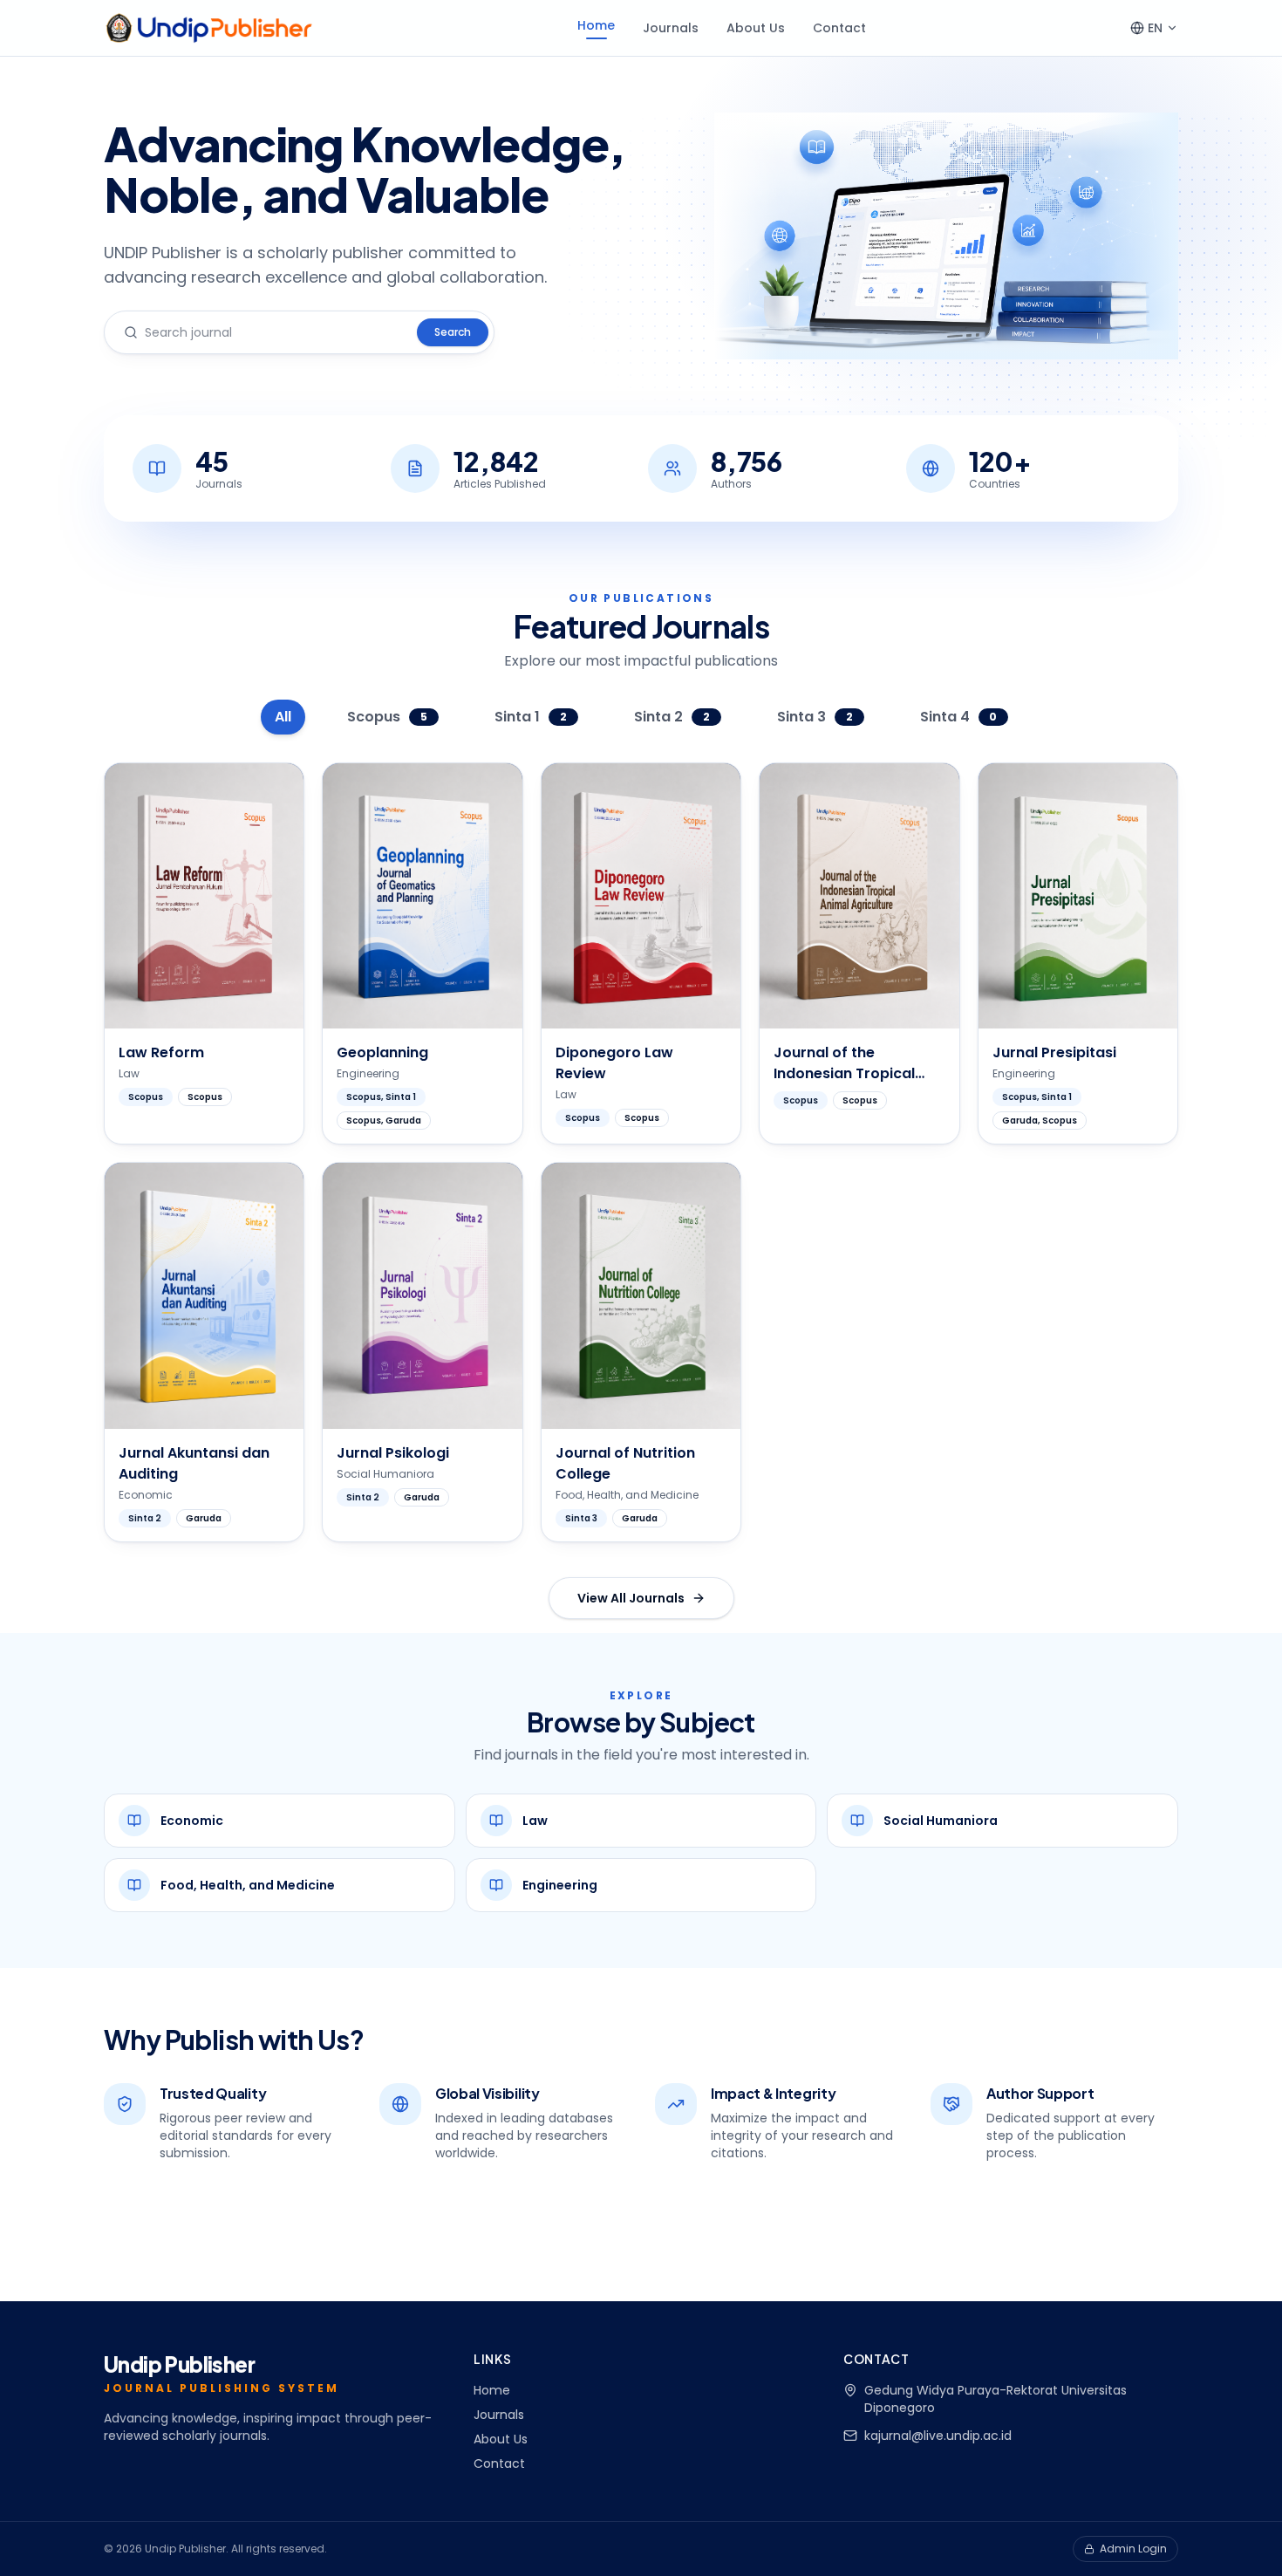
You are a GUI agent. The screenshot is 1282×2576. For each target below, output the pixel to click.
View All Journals (631, 1598)
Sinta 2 (672, 717)
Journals (671, 28)
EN (1155, 28)
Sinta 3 (815, 717)
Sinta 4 (959, 717)
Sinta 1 (531, 717)
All (283, 717)
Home (596, 25)
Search (453, 332)
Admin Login (1133, 2549)
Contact (839, 28)
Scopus (387, 717)
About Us (756, 28)
